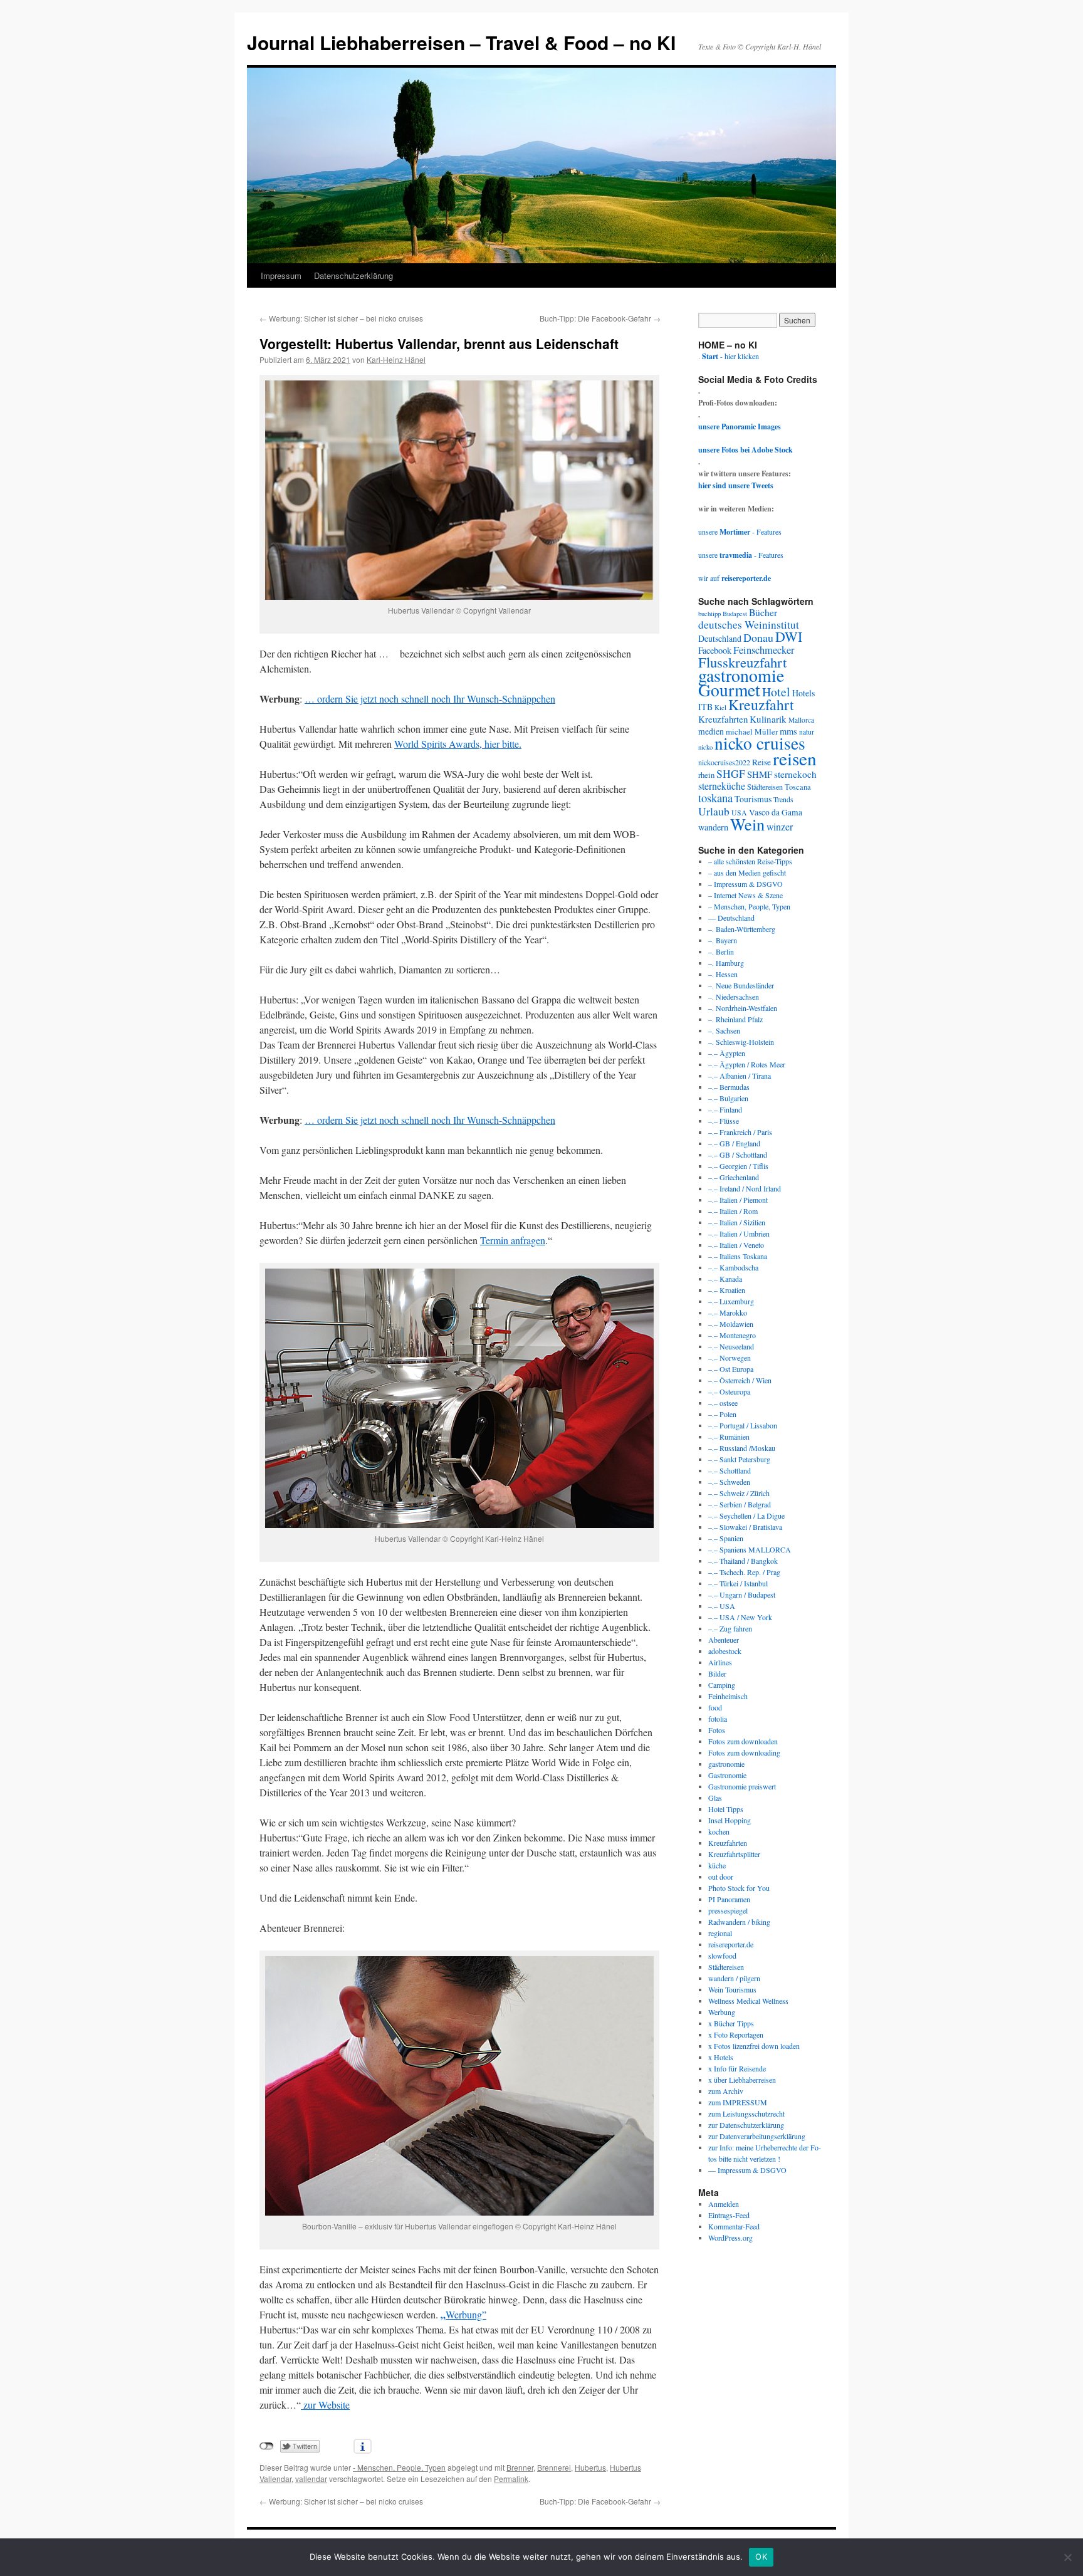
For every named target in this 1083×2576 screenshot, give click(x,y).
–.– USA (722, 1606)
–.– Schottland (730, 1470)
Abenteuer (724, 1640)
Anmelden (724, 2204)
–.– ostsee (723, 1403)
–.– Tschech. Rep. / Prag (744, 1572)
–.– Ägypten (727, 1053)
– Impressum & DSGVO (746, 884)
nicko (705, 747)
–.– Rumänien (729, 1437)
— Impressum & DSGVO (747, 2170)
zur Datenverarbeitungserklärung (757, 2136)
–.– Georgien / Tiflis (738, 1166)
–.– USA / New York (740, 1617)
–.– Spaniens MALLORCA (750, 1549)
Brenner (520, 2467)
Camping (722, 1685)
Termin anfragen (513, 1240)
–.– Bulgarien (728, 1098)
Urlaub (714, 811)
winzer (780, 826)
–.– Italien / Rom (733, 1211)
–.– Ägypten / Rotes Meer (747, 1064)
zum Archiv (726, 2091)
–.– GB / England (734, 1143)
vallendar (311, 2479)
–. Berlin (721, 951)
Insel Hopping (730, 1820)
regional (720, 1933)
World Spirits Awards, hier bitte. (458, 744)
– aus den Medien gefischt (747, 872)
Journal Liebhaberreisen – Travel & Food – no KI (461, 42)
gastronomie (741, 675)
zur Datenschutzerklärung (746, 2125)
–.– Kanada (725, 1279)
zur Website (325, 2405)
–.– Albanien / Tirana (740, 1076)
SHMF (760, 774)
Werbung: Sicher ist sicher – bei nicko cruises (341, 318)
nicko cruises (760, 743)
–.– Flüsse (724, 1121)
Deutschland (720, 638)
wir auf (735, 578)
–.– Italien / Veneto (736, 1245)
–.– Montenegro (732, 1335)
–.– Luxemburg (731, 1301)
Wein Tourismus (732, 1989)
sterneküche (722, 786)
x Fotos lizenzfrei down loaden (754, 2046)
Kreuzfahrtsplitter (734, 1854)
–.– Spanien (726, 1538)
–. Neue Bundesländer (741, 985)
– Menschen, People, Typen (749, 906)
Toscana (798, 787)
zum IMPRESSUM (738, 2102)
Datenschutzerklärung (353, 275)
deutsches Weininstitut (749, 625)
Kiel (720, 707)
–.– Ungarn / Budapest (742, 1594)
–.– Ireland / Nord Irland (745, 1188)
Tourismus (753, 799)
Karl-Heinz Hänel (396, 359)
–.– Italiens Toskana (738, 1256)
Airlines (720, 1662)
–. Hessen (723, 974)
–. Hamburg (726, 963)
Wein (747, 824)
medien (711, 731)
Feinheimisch (728, 1696)
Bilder (717, 1673)
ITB (705, 707)
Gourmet (729, 690)
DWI (789, 636)
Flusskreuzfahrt (742, 662)
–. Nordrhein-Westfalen (743, 1008)
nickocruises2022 (724, 762)
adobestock (725, 1651)
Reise (761, 762)
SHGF (731, 773)
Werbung (722, 2012)
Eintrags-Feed (729, 2215)
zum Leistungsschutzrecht (746, 2113)
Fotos (717, 1730)
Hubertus (590, 2467)
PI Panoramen (729, 1899)
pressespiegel (728, 1910)
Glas (715, 1798)
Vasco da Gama (776, 812)
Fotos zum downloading (744, 1752)
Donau (758, 637)
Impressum (281, 275)
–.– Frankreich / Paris (740, 1132)
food (715, 1707)
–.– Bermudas (729, 1087)
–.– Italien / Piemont (738, 1200)
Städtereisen (765, 787)
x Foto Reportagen (736, 2034)
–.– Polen (722, 1414)
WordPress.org (730, 2238)
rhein (706, 775)
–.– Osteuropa (729, 1391)
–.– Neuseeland (731, 1346)
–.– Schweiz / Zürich (739, 1493)
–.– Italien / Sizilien (737, 1222)
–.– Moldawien (731, 1324)
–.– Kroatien (727, 1290)
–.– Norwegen (730, 1358)
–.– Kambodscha (733, 1267)
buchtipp (709, 614)
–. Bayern (723, 940)
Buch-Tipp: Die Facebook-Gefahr (600, 318)
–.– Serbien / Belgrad (740, 1504)
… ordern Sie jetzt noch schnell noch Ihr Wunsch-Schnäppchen (430, 699)
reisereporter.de (731, 1944)
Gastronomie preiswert (742, 1786)
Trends (783, 799)
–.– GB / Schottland (738, 1154)
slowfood (722, 1956)
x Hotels (721, 2057)
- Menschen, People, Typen (399, 2467)
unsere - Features (740, 531)
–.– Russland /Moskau (742, 1448)
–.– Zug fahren (730, 1628)
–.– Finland (725, 1109)
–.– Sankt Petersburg (739, 1459)
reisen (795, 758)
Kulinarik (768, 719)
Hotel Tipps (726, 1809)
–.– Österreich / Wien (740, 1380)
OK (761, 2557)
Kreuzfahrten (723, 719)
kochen (719, 1831)
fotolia (718, 1719)
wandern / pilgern (734, 1978)
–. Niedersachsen (734, 997)
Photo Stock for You (739, 1888)
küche (717, 1865)
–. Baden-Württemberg (742, 929)
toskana (715, 798)
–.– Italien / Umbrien (739, 1233)
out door (721, 1877)
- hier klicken (730, 356)
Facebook (715, 650)
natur (807, 732)
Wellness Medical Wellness (748, 2001)
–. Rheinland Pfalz (735, 1019)
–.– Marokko (728, 1312)
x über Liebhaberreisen (742, 2080)
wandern (713, 827)
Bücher (763, 612)
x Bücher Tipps (731, 2023)
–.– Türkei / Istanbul (738, 1583)
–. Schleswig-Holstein (741, 1042)
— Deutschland (731, 918)
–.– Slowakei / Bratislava (745, 1527)
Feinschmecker (764, 650)
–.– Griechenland (734, 1177)
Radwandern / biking (739, 1922)
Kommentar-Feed (734, 2226)
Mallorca (801, 720)
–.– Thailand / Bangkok (743, 1561)
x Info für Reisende (737, 2068)
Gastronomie (727, 1775)
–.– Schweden (729, 1482)
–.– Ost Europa (731, 1369)
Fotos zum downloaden (743, 1741)
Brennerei (554, 2467)
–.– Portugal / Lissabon (743, 1425)
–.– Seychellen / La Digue (746, 1516)
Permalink (511, 2479)
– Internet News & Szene (746, 895)
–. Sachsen (724, 1030)
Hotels (803, 693)
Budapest (735, 614)
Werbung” (466, 2314)
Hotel (776, 692)
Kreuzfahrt (761, 704)
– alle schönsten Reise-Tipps (750, 861)
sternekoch (795, 774)
